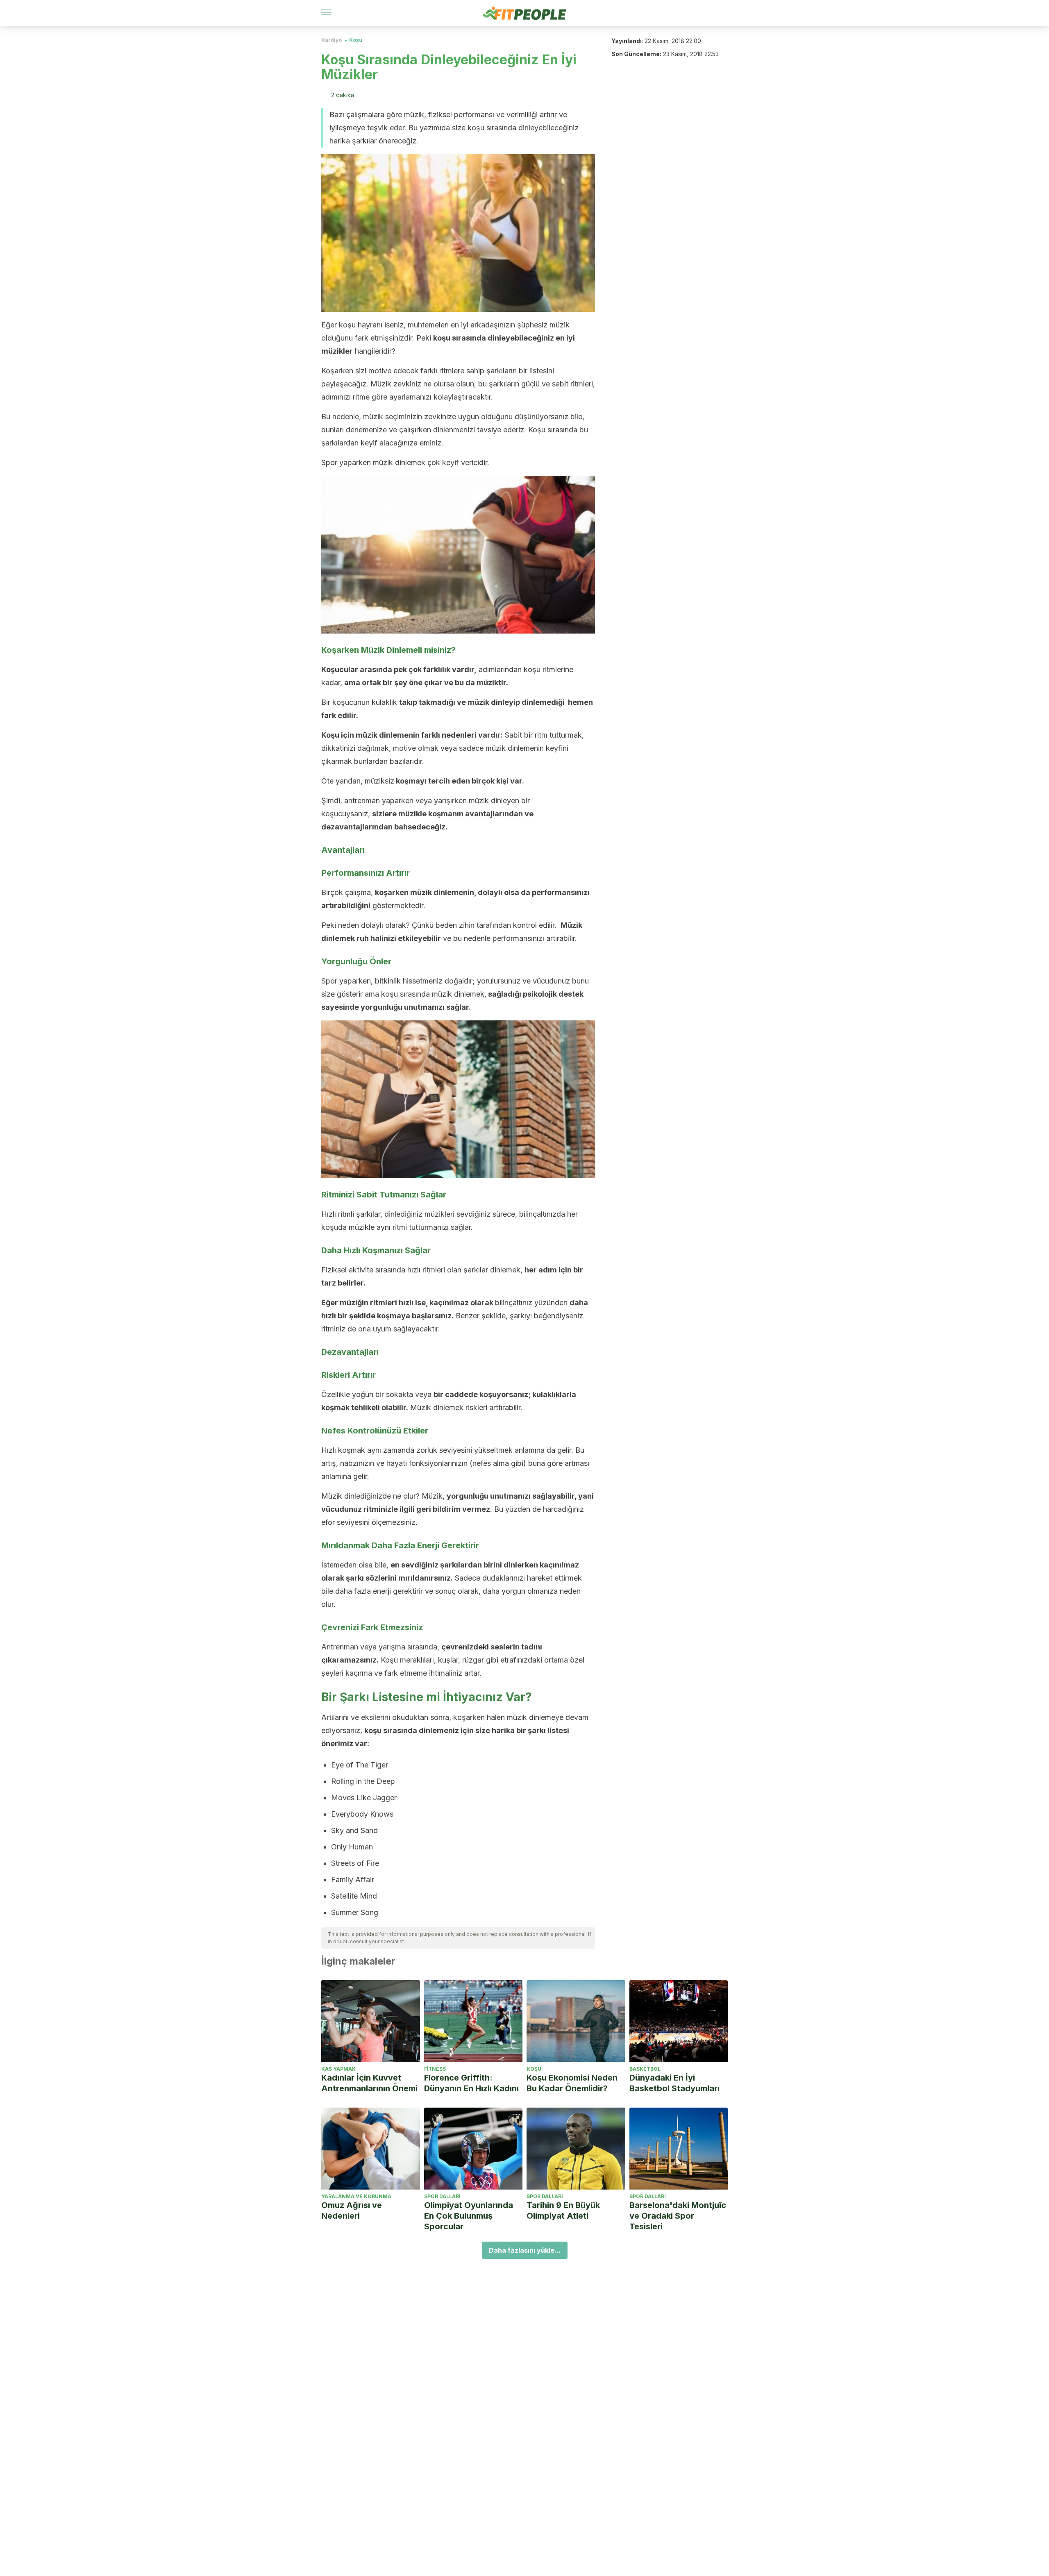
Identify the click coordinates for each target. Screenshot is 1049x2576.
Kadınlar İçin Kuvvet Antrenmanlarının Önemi (369, 2083)
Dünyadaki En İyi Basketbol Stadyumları (674, 2083)
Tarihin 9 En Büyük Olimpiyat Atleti (563, 2210)
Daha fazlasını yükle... (525, 2250)
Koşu (356, 40)
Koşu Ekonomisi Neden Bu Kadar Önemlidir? (572, 2083)
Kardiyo (332, 40)
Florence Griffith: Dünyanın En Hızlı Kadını (471, 2083)
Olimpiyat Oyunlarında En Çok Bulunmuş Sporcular (469, 2216)
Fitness (435, 2069)
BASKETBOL (645, 2069)
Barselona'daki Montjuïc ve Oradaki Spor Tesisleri (678, 2216)
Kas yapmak (338, 2069)
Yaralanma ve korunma (356, 2196)
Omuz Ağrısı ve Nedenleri (352, 2210)
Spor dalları (442, 2196)
